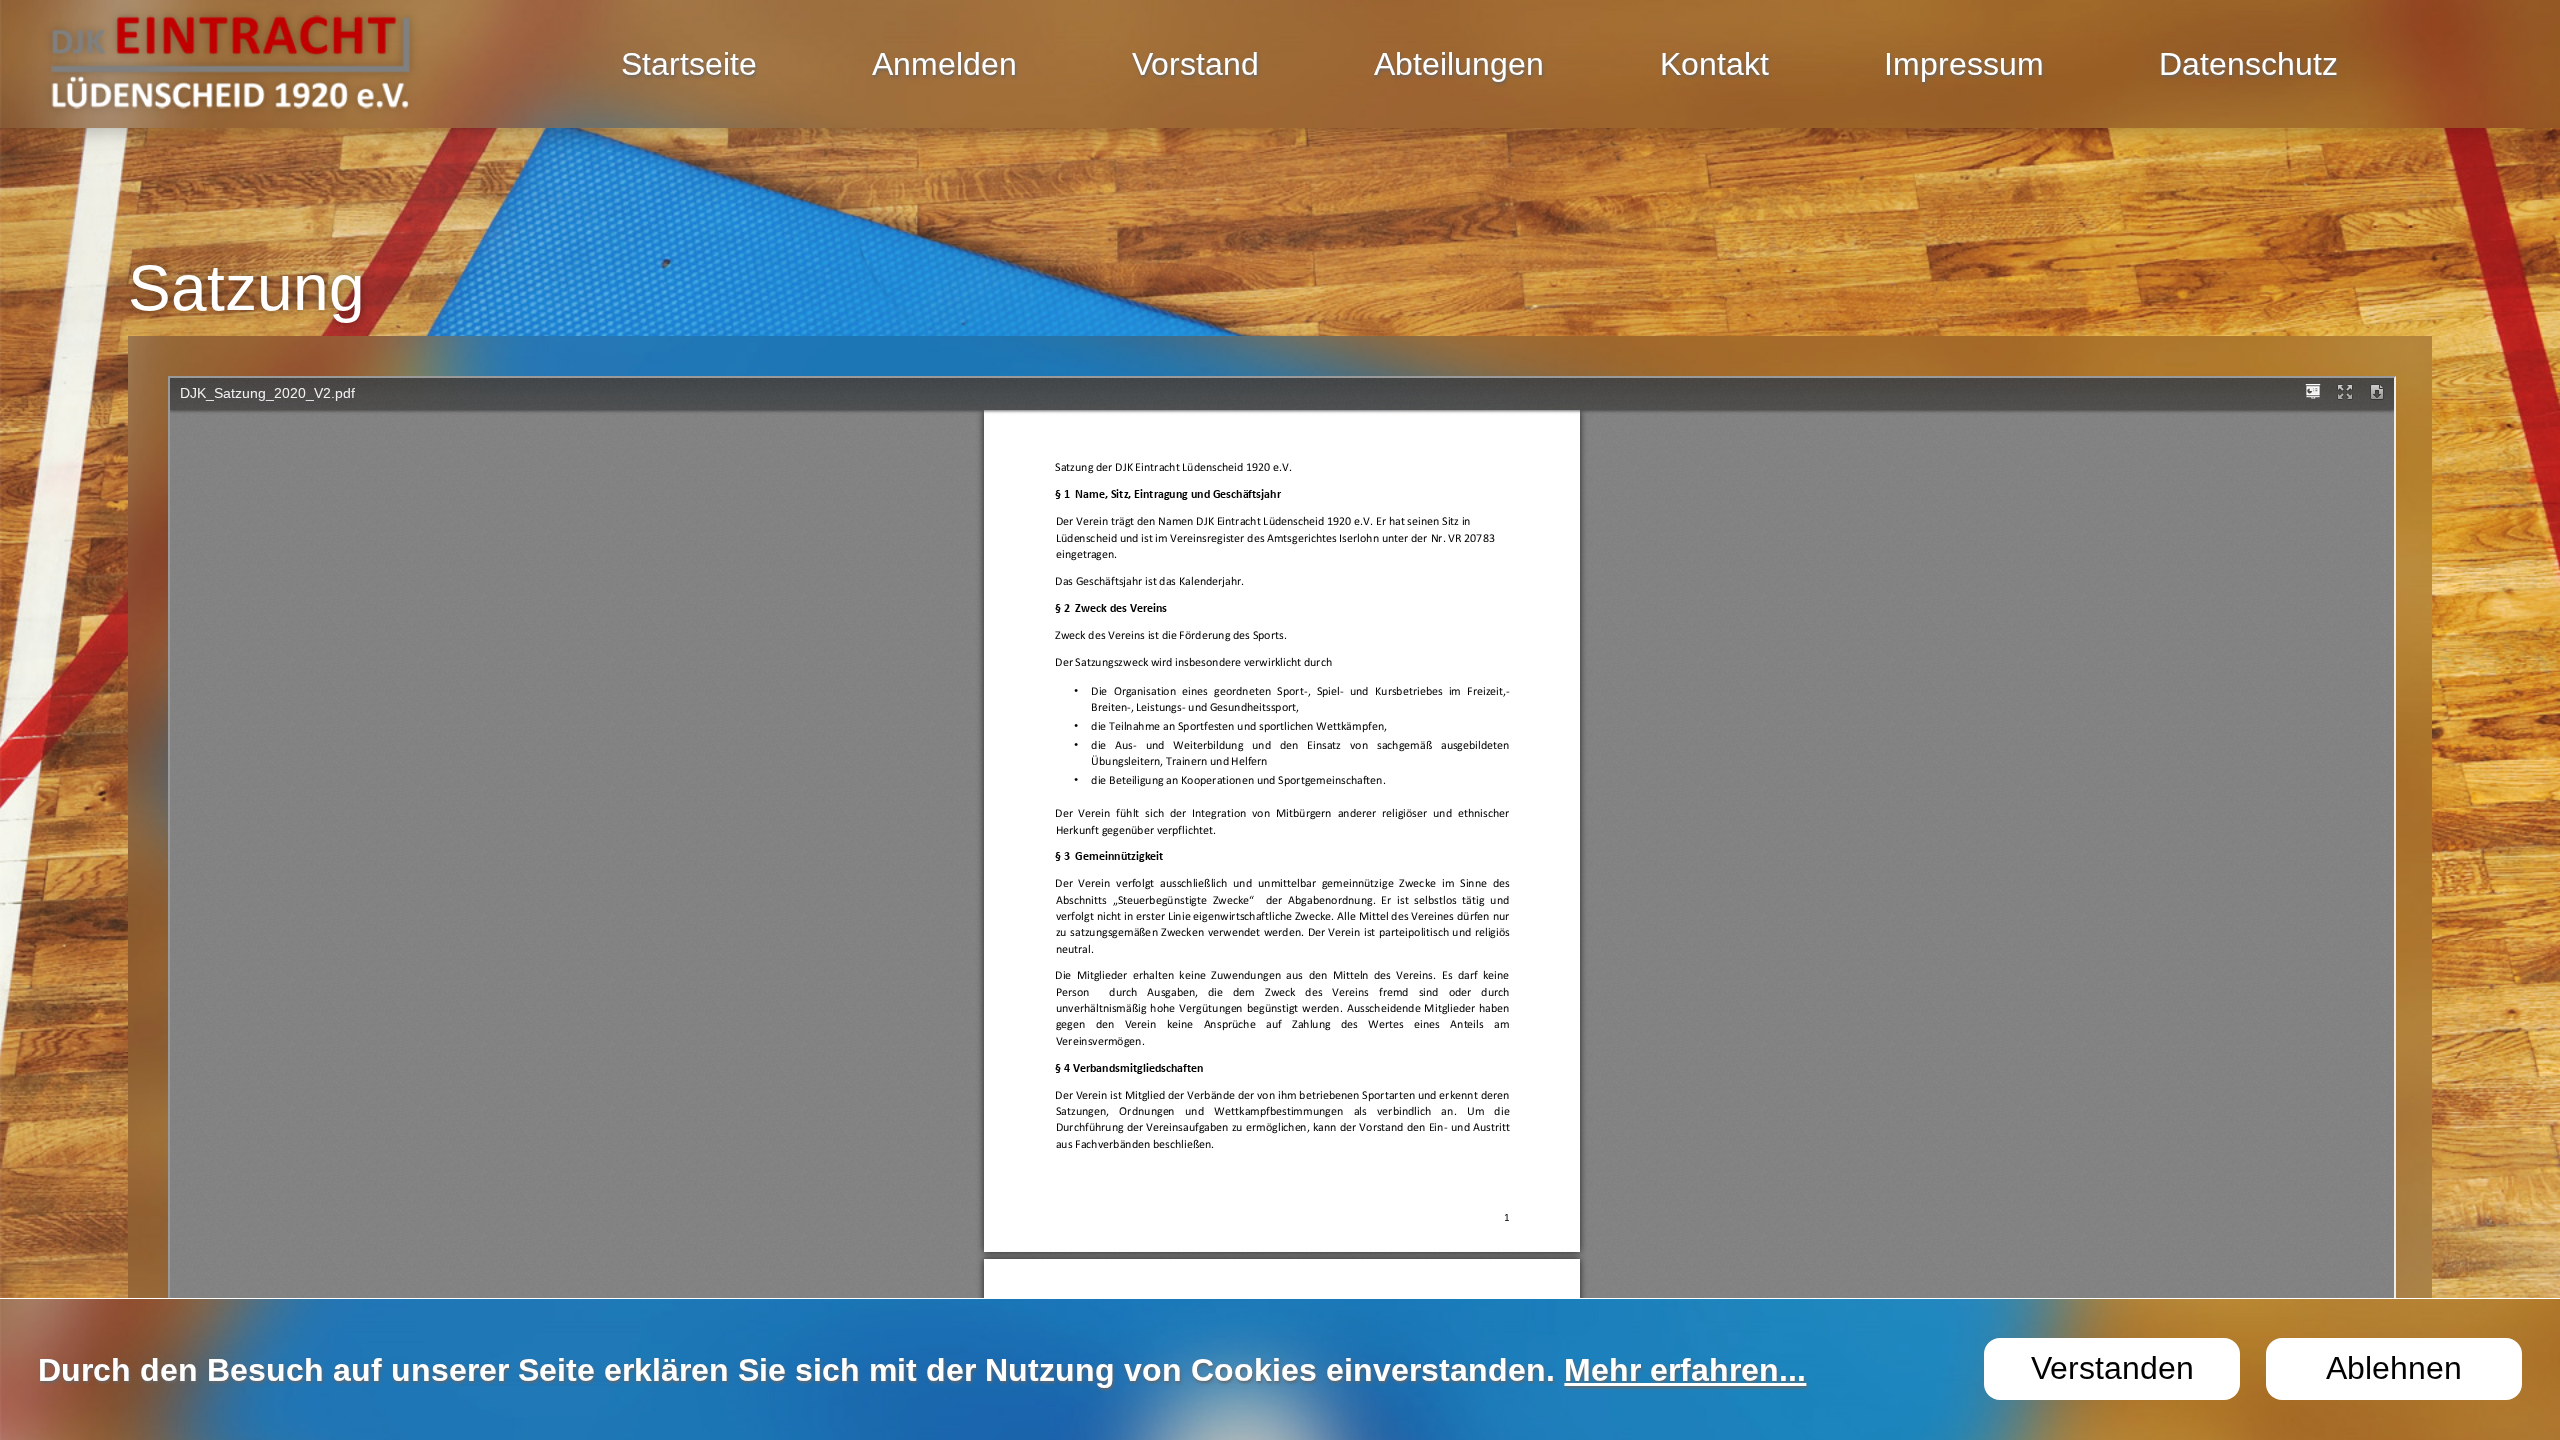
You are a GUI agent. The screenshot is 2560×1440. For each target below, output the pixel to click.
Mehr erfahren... (1685, 1370)
